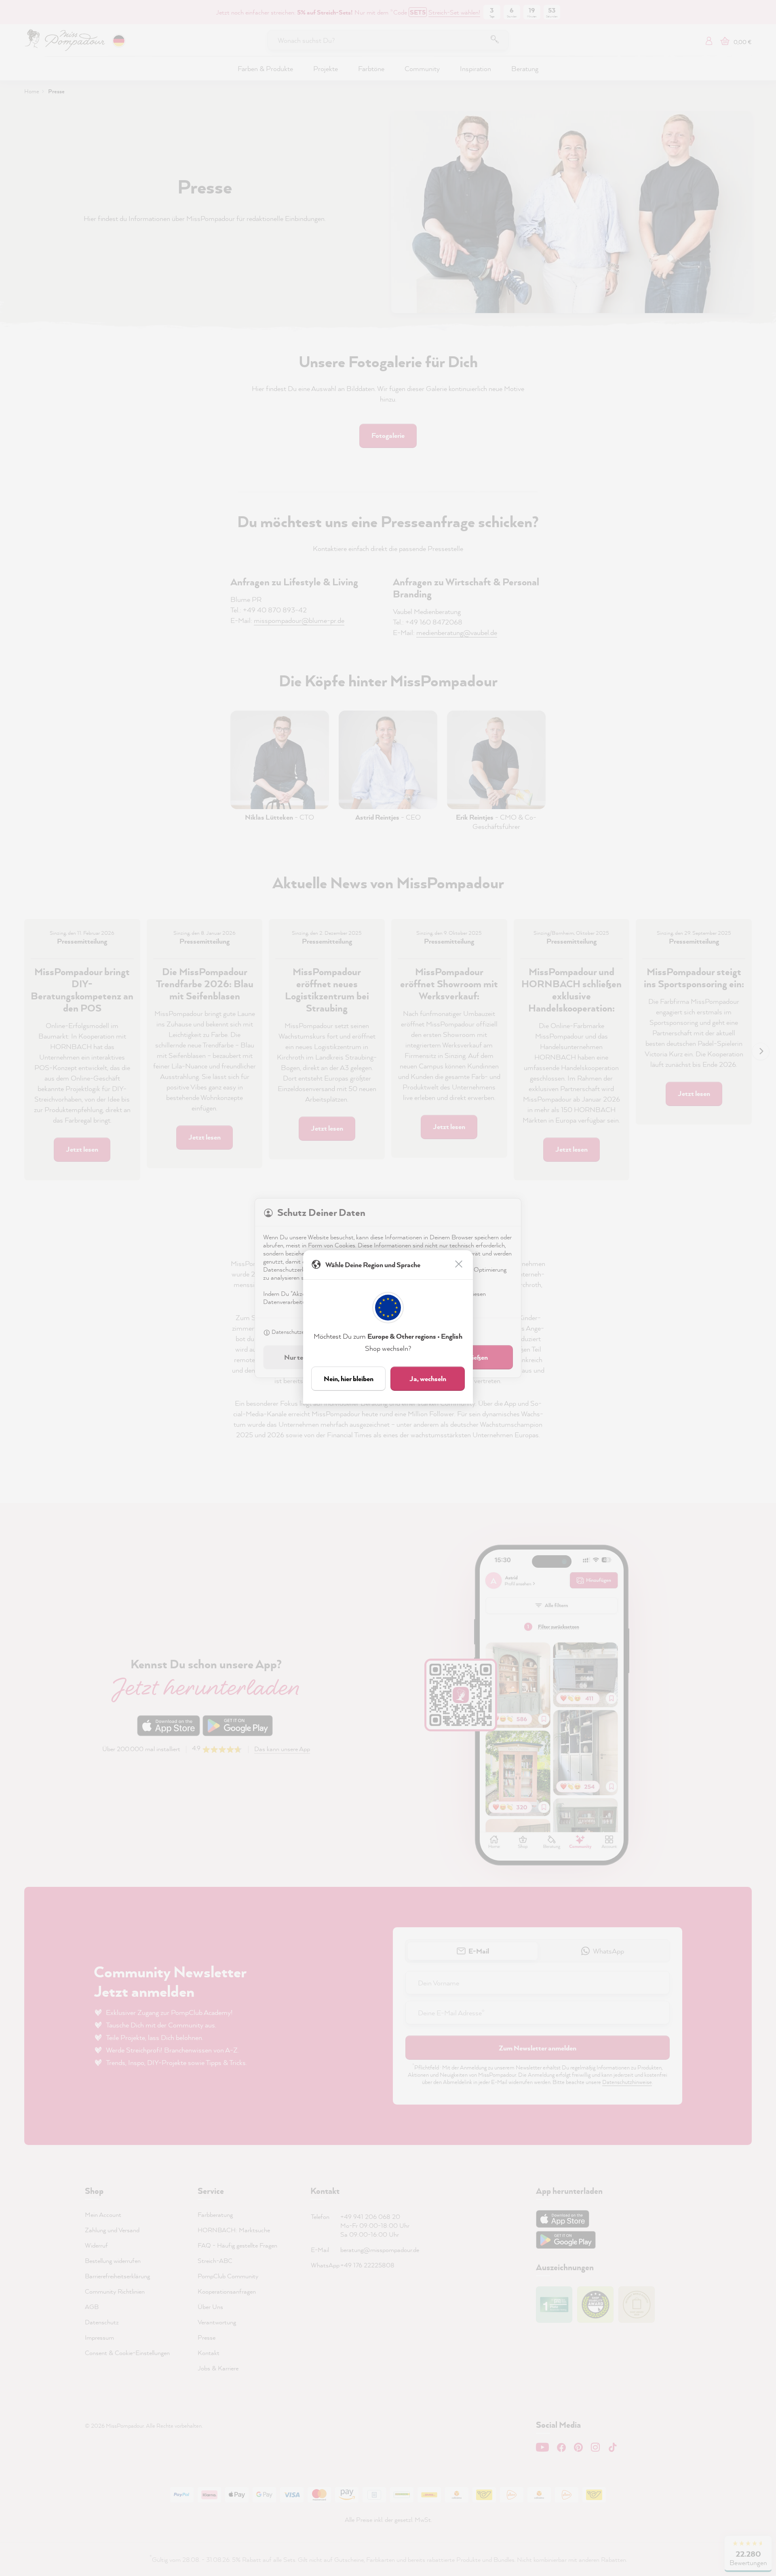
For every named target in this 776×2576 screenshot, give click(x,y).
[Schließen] (460, 1265)
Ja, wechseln (428, 1378)
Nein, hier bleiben (349, 1378)
